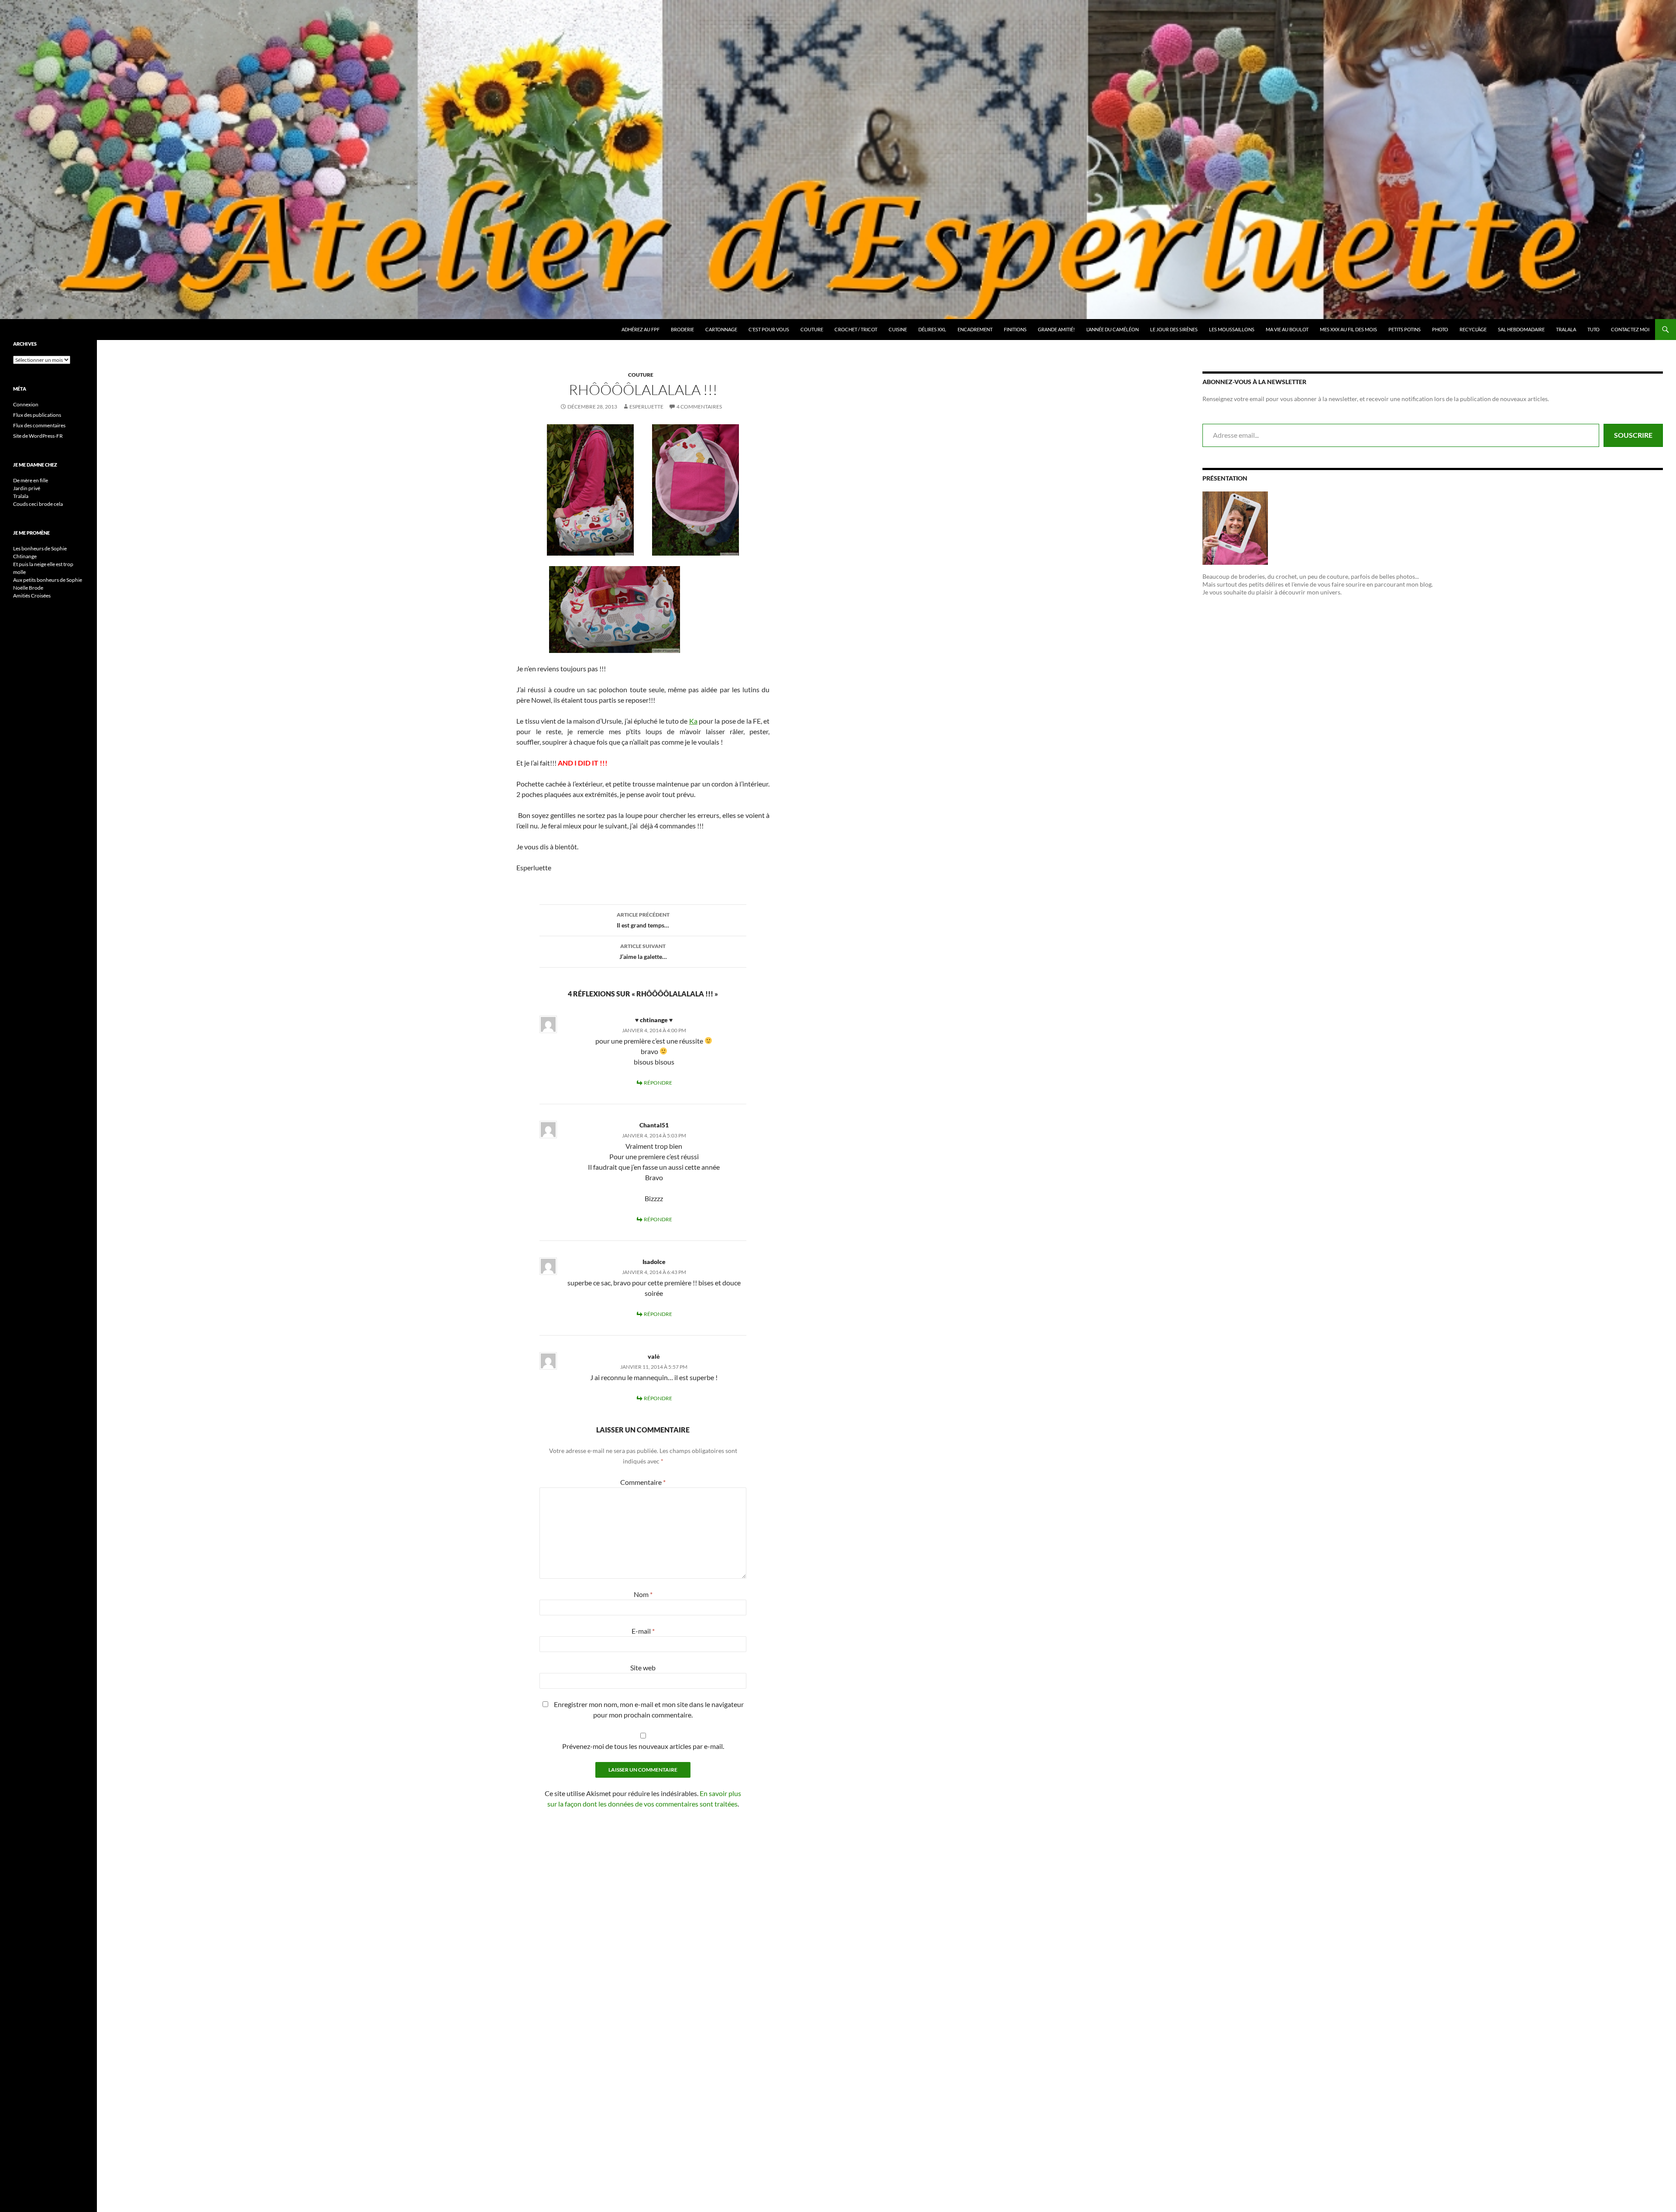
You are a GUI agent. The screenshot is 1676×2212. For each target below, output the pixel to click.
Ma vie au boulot (1287, 329)
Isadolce (654, 1262)
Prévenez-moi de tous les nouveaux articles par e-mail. (643, 1746)
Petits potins (1405, 329)
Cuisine (898, 329)
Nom (643, 1594)
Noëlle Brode (28, 588)
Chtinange (25, 556)
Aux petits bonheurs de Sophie (48, 580)
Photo (1440, 329)
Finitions (1015, 329)
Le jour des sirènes (1174, 329)
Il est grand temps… (643, 920)
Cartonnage (721, 329)
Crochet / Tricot (856, 329)
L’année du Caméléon (1113, 329)
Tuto (1594, 329)
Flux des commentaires (39, 425)
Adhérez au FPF (641, 329)
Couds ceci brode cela (38, 504)
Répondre (658, 1083)
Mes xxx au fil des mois (1348, 329)
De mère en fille (31, 480)
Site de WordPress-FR (38, 436)
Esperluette (646, 407)
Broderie (682, 329)
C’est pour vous (769, 329)
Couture (812, 329)
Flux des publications (37, 415)
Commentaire (643, 1482)
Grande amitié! (1056, 329)
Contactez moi (1630, 329)
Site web (643, 1668)
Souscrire (1633, 435)
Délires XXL (932, 329)
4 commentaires (699, 407)
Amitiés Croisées (32, 596)
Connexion (26, 404)
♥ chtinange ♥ (654, 1020)
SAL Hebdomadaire (1521, 329)
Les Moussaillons (1232, 329)
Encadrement (975, 329)
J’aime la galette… (643, 951)
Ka (693, 721)
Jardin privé (27, 488)
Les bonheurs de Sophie (40, 548)
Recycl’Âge (1473, 329)
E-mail (643, 1631)
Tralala (1566, 329)
